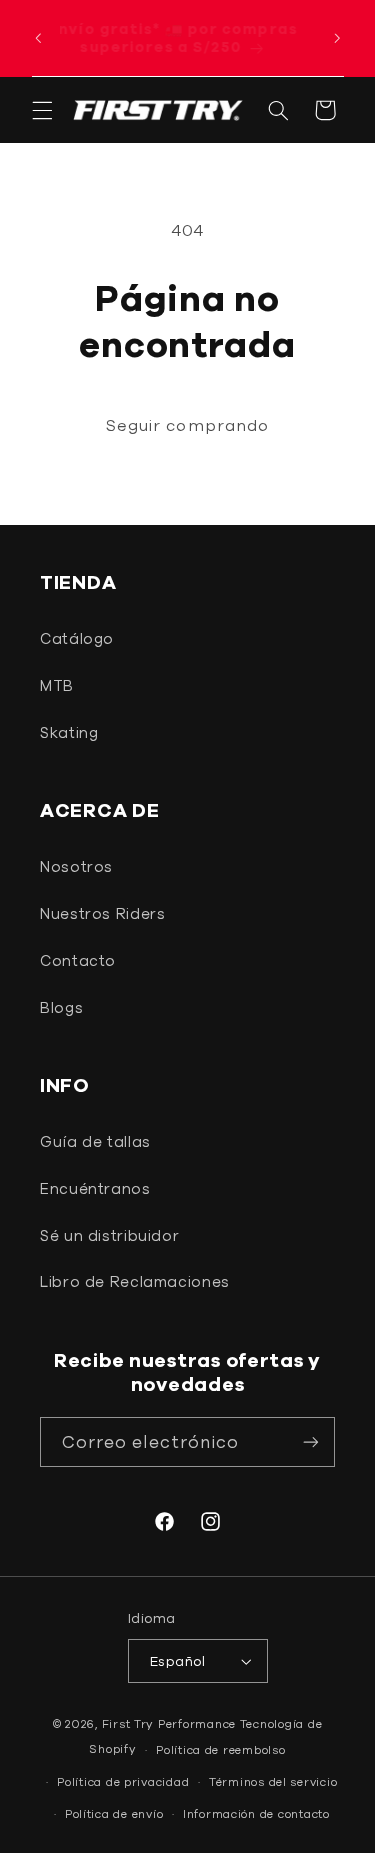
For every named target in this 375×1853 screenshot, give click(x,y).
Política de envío (114, 1813)
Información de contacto (256, 1813)
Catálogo (77, 638)
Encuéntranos (95, 1188)
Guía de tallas (95, 1141)
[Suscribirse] (311, 1441)
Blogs (61, 1007)
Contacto (78, 960)
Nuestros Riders (102, 913)
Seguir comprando (187, 425)
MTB (57, 685)
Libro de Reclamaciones (135, 1281)
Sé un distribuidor (109, 1235)
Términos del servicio (273, 1781)
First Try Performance (169, 1723)
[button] (42, 110)
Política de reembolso (220, 1749)
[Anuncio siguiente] (337, 38)
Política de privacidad (123, 1781)
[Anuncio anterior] (38, 38)
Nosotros (76, 866)
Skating (69, 732)
